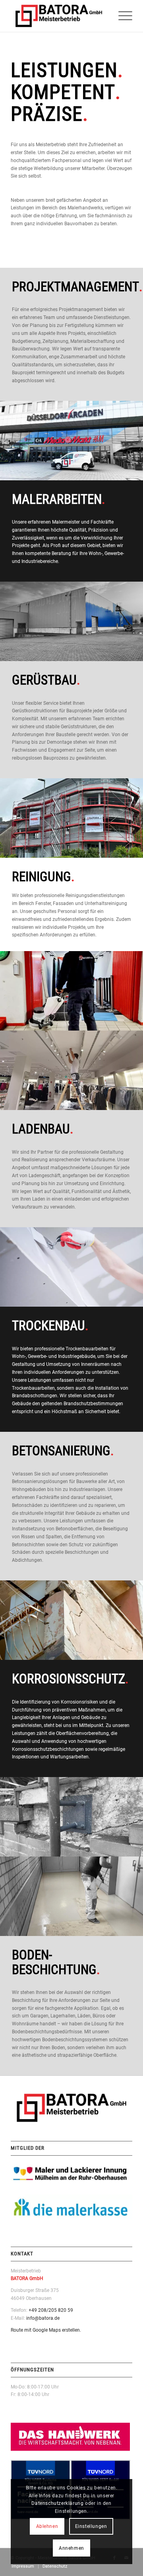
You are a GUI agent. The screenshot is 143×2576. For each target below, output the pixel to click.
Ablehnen (47, 2526)
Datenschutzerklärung (57, 2503)
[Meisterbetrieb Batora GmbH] (59, 16)
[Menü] (121, 16)
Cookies (76, 2488)
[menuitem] (121, 16)
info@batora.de (43, 2318)
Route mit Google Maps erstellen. (46, 2330)
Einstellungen (91, 2526)
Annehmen (71, 2548)
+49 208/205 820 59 (51, 2310)
